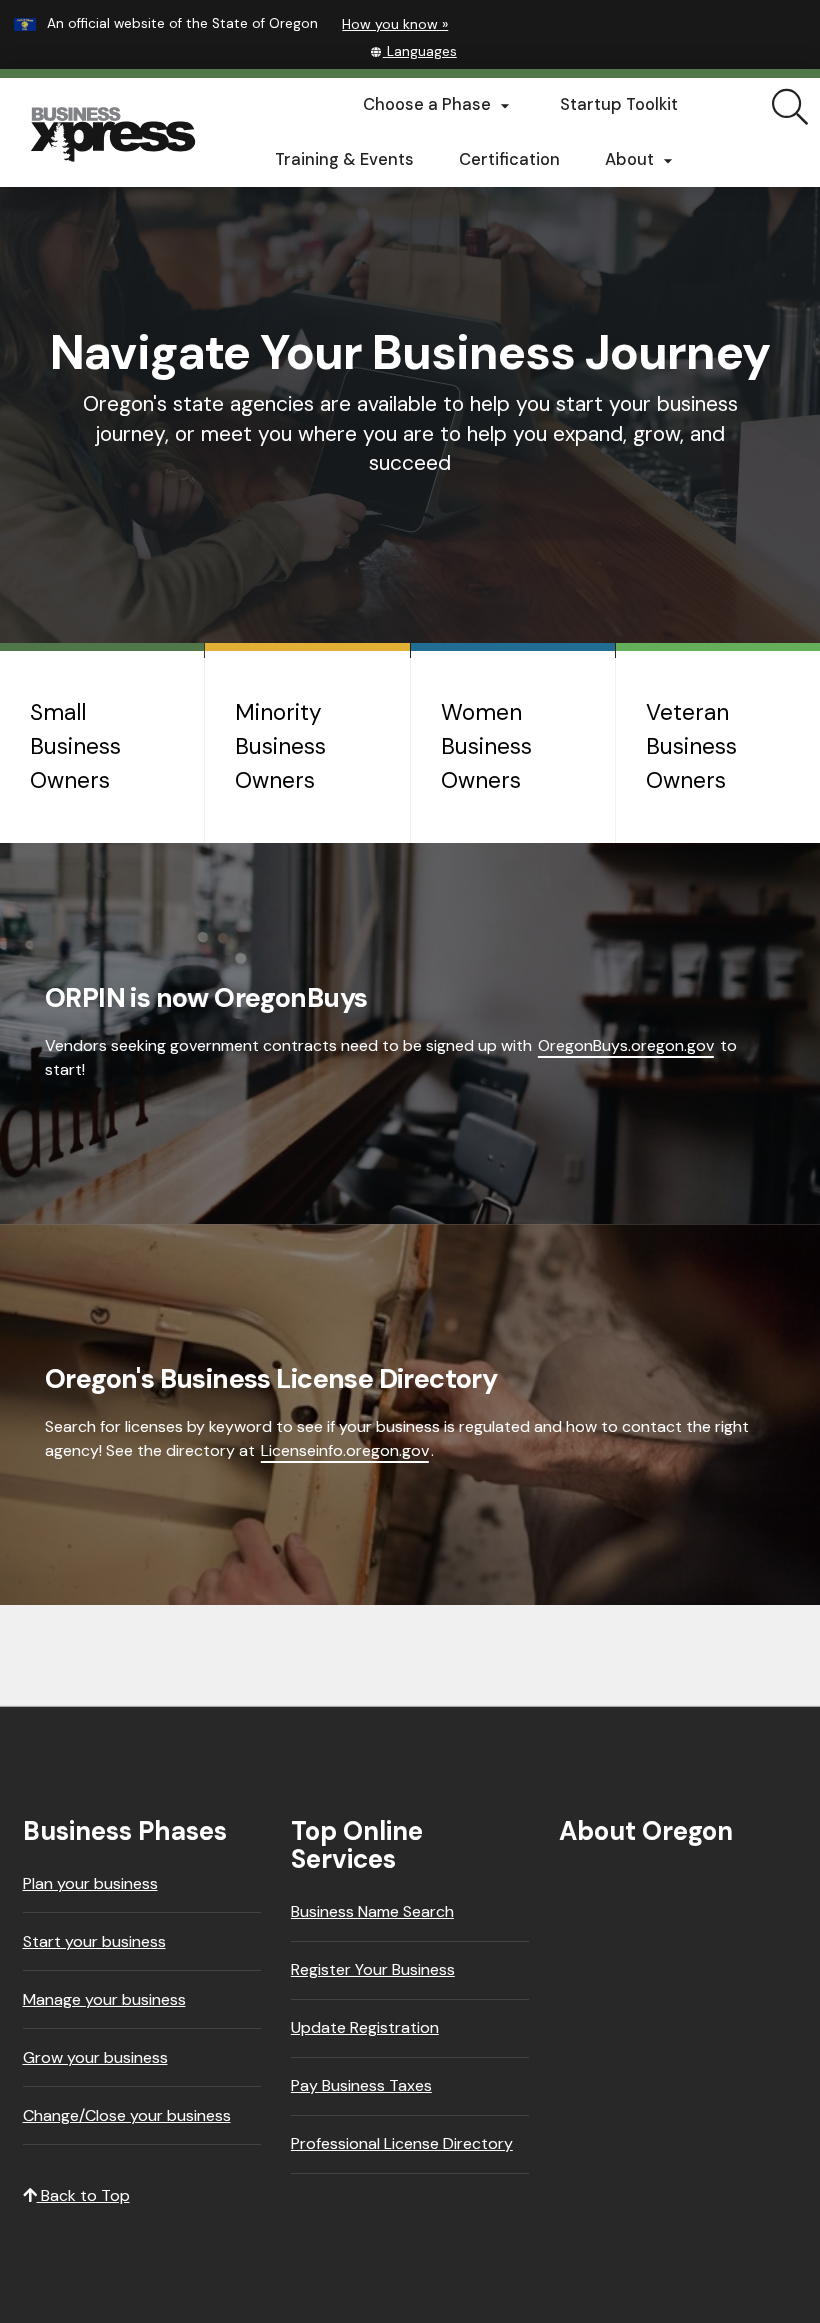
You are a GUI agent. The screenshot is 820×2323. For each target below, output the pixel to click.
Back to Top (83, 2195)
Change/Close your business (127, 2115)
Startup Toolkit (619, 104)
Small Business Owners (75, 746)
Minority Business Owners (280, 746)
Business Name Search (372, 1911)
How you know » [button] (395, 24)
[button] (413, 51)
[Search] (790, 108)
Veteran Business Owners (691, 746)
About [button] (641, 160)
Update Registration (365, 2027)
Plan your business (90, 1883)
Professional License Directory (402, 2143)
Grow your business (95, 2057)
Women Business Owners (486, 746)
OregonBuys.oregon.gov (626, 1045)
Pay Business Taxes (361, 2085)
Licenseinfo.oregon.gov (345, 1450)
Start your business (94, 1941)
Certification (509, 159)
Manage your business (104, 1999)
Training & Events (344, 159)
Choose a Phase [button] (439, 105)
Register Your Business (373, 1969)
